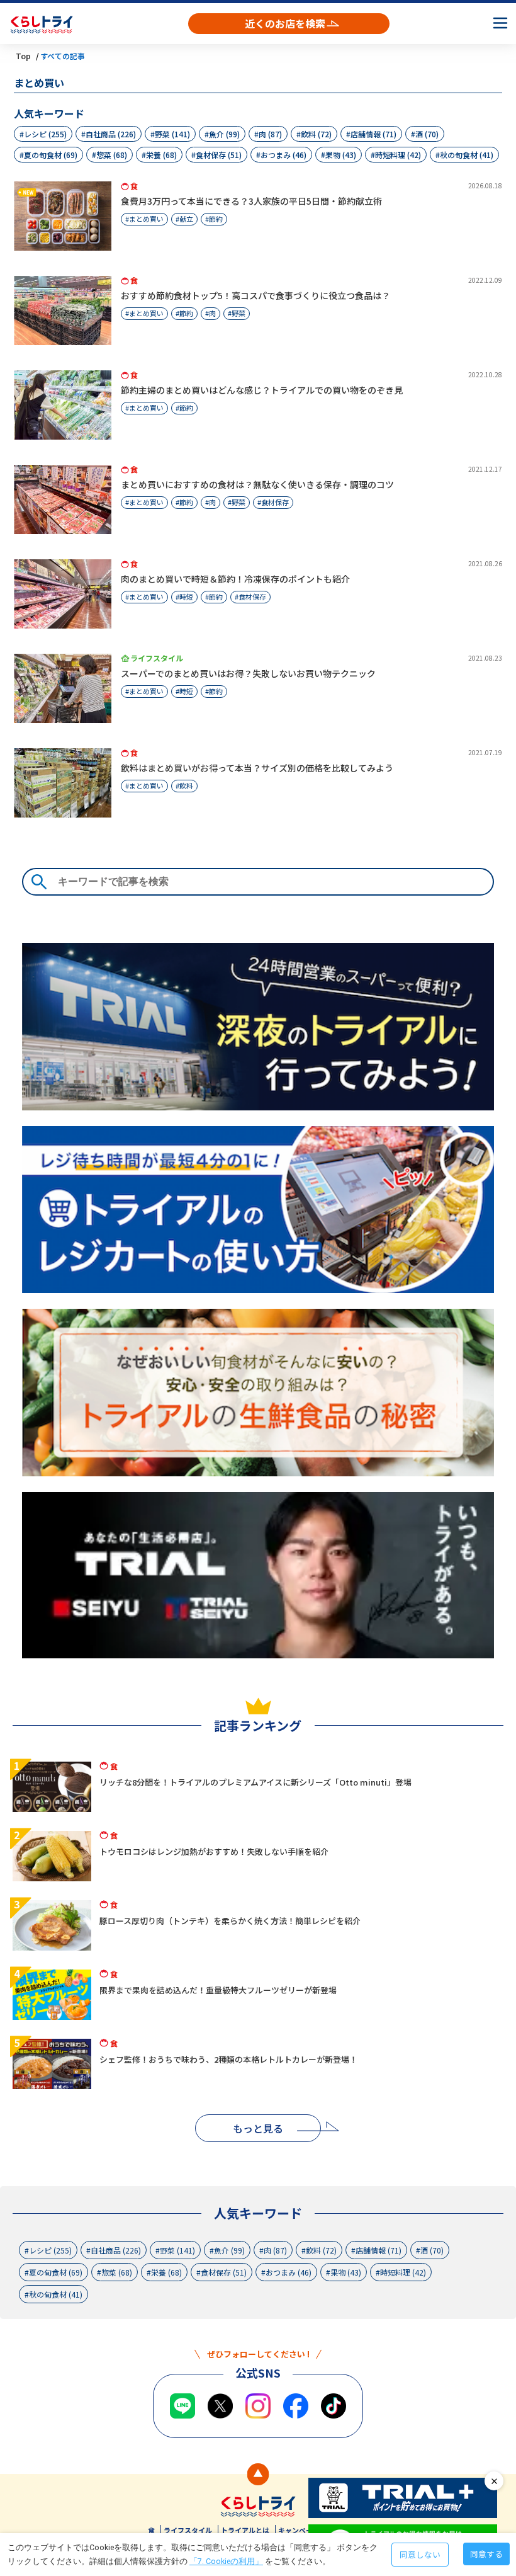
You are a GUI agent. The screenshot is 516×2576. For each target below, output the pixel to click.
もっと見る (258, 2128)
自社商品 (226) (111, 134)
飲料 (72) (316, 134)
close (494, 2481)
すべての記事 (63, 56)
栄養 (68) (161, 155)
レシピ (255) (45, 134)
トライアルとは (245, 2530)
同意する (486, 2554)
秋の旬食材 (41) (467, 155)
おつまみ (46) (283, 155)
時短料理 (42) (398, 155)
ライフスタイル (188, 2530)
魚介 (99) (224, 134)
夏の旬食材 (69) (51, 155)
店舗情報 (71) (373, 134)
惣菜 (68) (112, 155)
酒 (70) (427, 134)
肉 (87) (270, 134)
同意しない (420, 2554)
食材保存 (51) (219, 155)
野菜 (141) (172, 134)
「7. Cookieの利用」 (226, 2561)
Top (23, 56)
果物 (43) (341, 155)
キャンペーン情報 (306, 2530)
